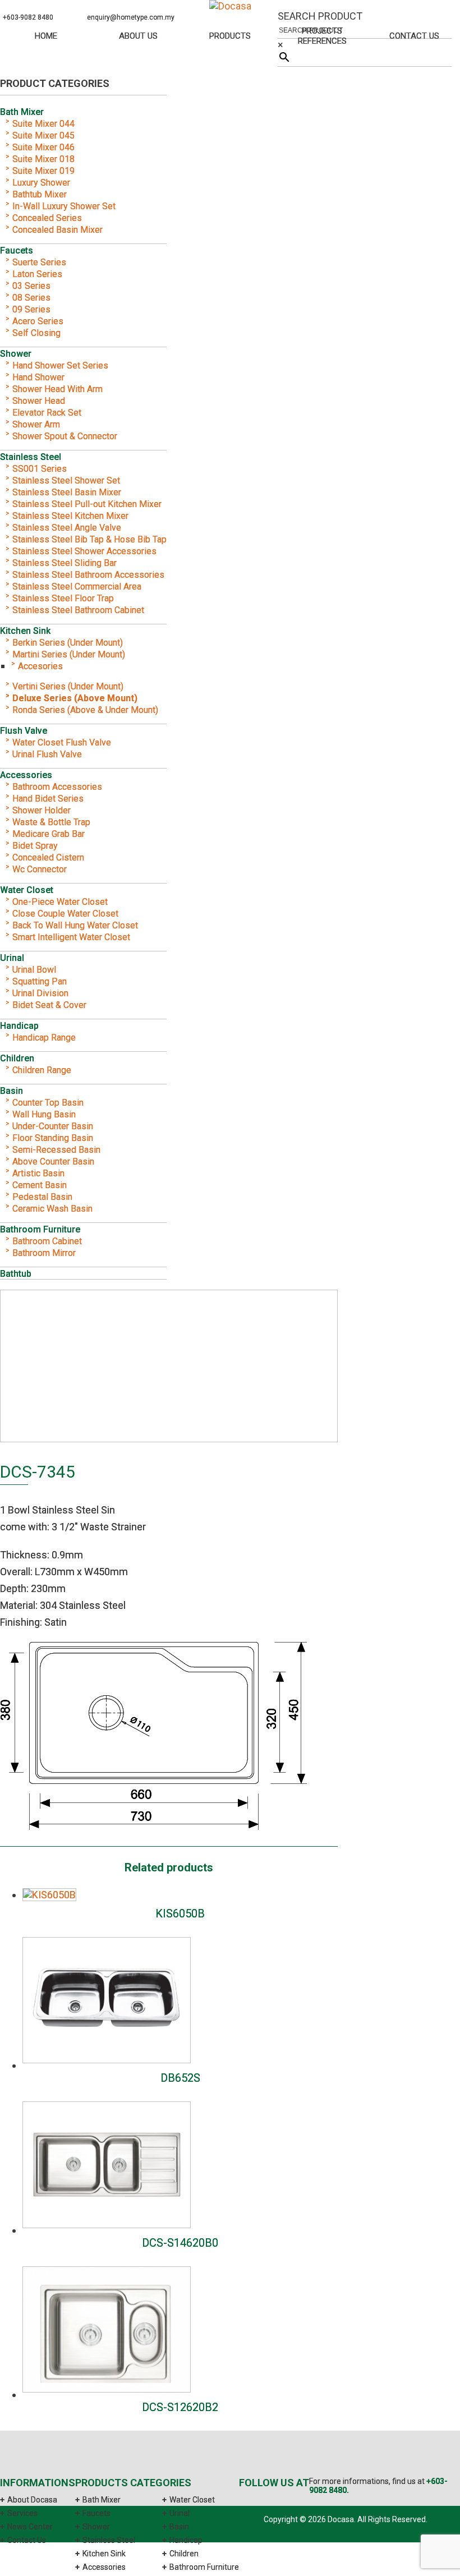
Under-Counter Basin (53, 1126)
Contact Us (414, 36)
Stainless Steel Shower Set (66, 480)
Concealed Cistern (48, 857)
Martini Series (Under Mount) (69, 654)
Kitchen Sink (25, 631)
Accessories (26, 775)
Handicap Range (44, 1038)
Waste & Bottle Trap (51, 822)
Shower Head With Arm (58, 389)
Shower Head (39, 401)
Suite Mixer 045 (43, 135)
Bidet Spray (35, 846)
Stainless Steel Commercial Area (77, 586)
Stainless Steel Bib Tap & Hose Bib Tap (89, 539)
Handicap (19, 1026)
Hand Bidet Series (48, 799)
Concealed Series (47, 218)
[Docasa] (230, 6)
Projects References (322, 36)
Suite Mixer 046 (43, 147)
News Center (30, 2527)
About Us (138, 36)
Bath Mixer (22, 112)
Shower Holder (42, 810)
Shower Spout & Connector (65, 436)
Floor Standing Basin (53, 1138)
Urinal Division (40, 993)
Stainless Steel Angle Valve (67, 528)
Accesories (40, 666)
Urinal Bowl (34, 970)
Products (230, 36)
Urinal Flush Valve (47, 754)
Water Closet (27, 890)
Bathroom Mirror (44, 1253)
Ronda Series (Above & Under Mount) (85, 710)
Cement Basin (40, 1185)
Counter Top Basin (48, 1103)
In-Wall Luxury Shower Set (64, 206)
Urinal (12, 958)
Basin (12, 1091)
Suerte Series (39, 262)
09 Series (31, 309)
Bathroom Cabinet (47, 1241)
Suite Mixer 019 (43, 171)
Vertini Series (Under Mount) (68, 686)
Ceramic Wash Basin (52, 1209)
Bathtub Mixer (40, 194)
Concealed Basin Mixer (58, 230)
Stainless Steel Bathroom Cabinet (78, 610)
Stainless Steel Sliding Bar (65, 563)
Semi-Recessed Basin (56, 1150)
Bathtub (16, 1274)
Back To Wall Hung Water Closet (75, 925)
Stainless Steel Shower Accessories (84, 551)
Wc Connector (40, 869)
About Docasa (32, 2500)
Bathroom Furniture (40, 1229)
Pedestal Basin (42, 1197)
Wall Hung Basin (44, 1114)
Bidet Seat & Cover (49, 1005)
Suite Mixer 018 (43, 159)
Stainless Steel (31, 457)
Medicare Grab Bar (49, 834)
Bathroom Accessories (57, 787)
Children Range (42, 1070)
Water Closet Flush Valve (62, 742)
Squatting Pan (40, 981)
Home (46, 36)
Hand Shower (38, 377)
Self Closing (36, 333)
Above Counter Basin (53, 1161)
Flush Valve (24, 731)
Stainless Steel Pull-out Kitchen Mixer (87, 504)
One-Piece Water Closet (60, 902)
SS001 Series (40, 469)
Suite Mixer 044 (43, 124)
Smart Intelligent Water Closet (71, 937)
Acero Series (38, 321)
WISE (372, 2538)
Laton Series (37, 274)
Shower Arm (36, 424)
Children (17, 1058)
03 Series (31, 286)
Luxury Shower (41, 183)
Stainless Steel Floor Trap (63, 598)
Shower (16, 354)
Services (22, 2513)
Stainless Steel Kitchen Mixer (70, 516)
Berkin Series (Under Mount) (68, 643)
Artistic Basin (38, 1173)
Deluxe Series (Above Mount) (75, 698)
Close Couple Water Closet (65, 914)
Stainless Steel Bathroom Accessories (88, 575)
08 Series (31, 298)
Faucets (17, 250)
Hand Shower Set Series (60, 365)
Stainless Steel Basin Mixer (67, 492)
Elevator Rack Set (47, 413)
